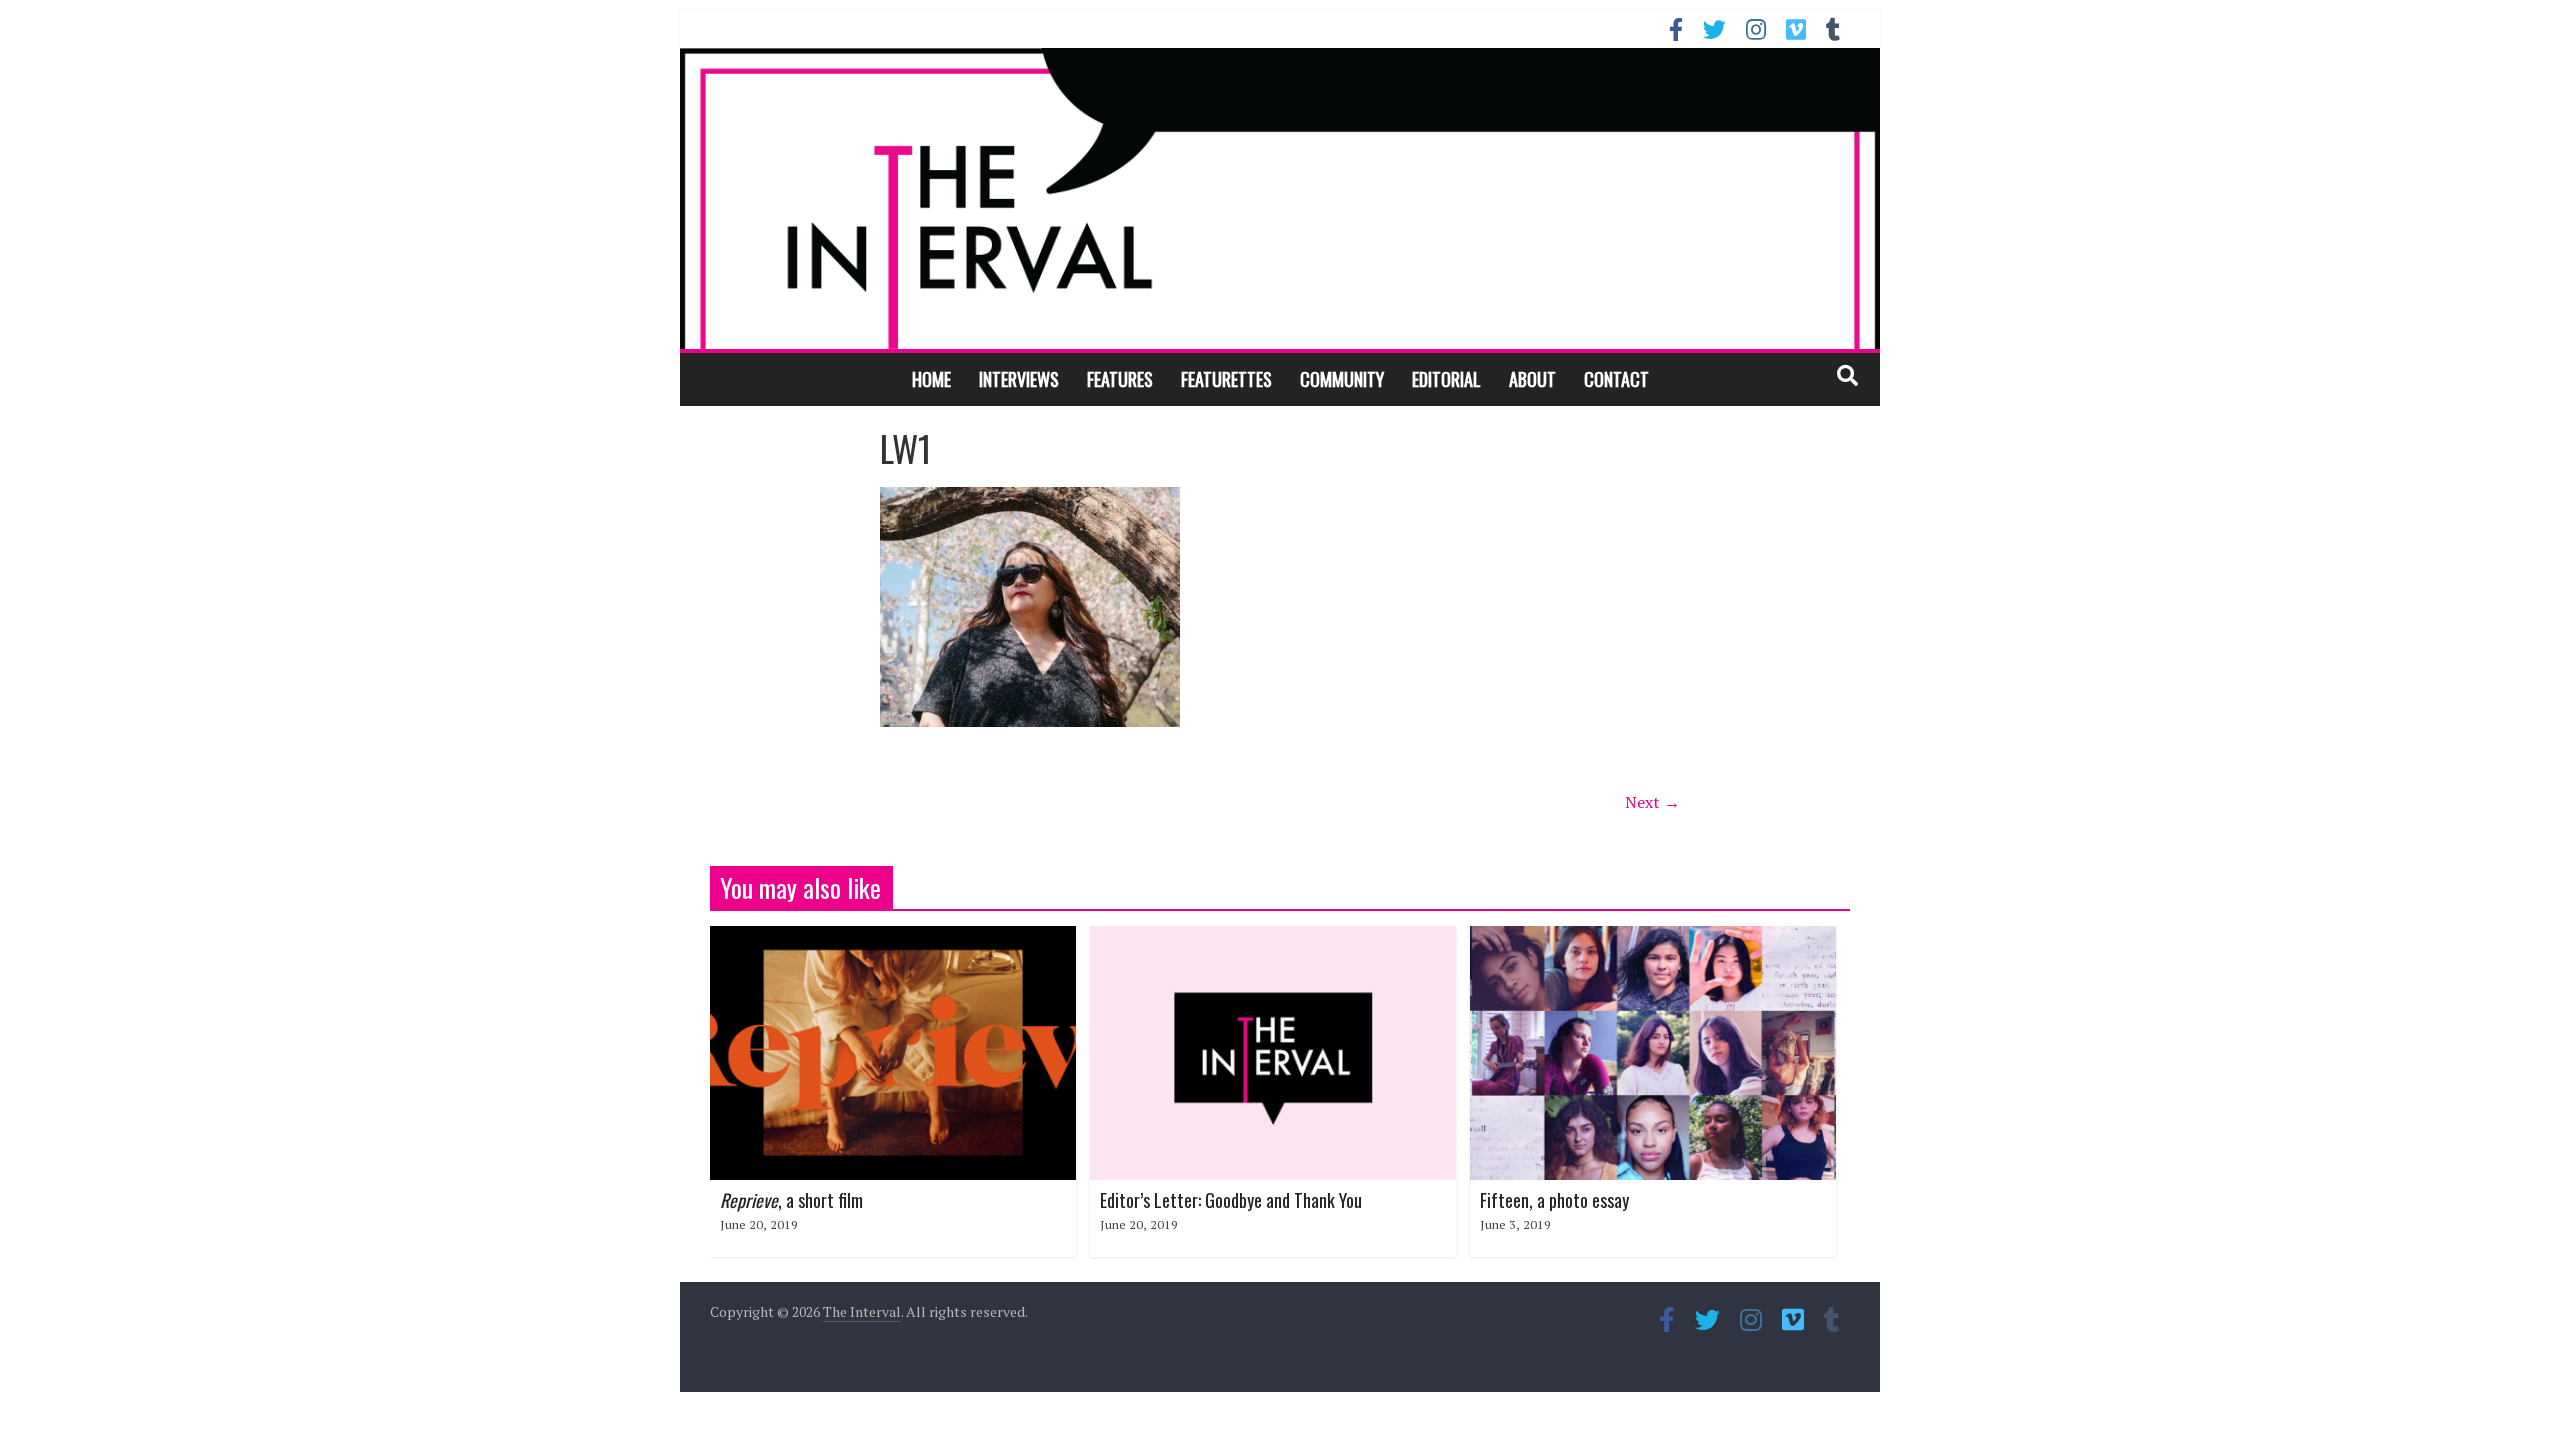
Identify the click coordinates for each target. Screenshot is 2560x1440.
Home (931, 379)
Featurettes (1226, 379)
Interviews (1019, 379)
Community (1342, 379)
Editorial (1446, 379)
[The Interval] (1280, 198)
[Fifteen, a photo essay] (1653, 938)
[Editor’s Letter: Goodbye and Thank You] (1273, 938)
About (1532, 379)
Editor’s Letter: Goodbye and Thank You (1231, 1200)
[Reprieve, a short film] (893, 938)
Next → (1652, 802)
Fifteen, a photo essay (1554, 1200)
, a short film (791, 1200)
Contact (1616, 379)
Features (1120, 379)
